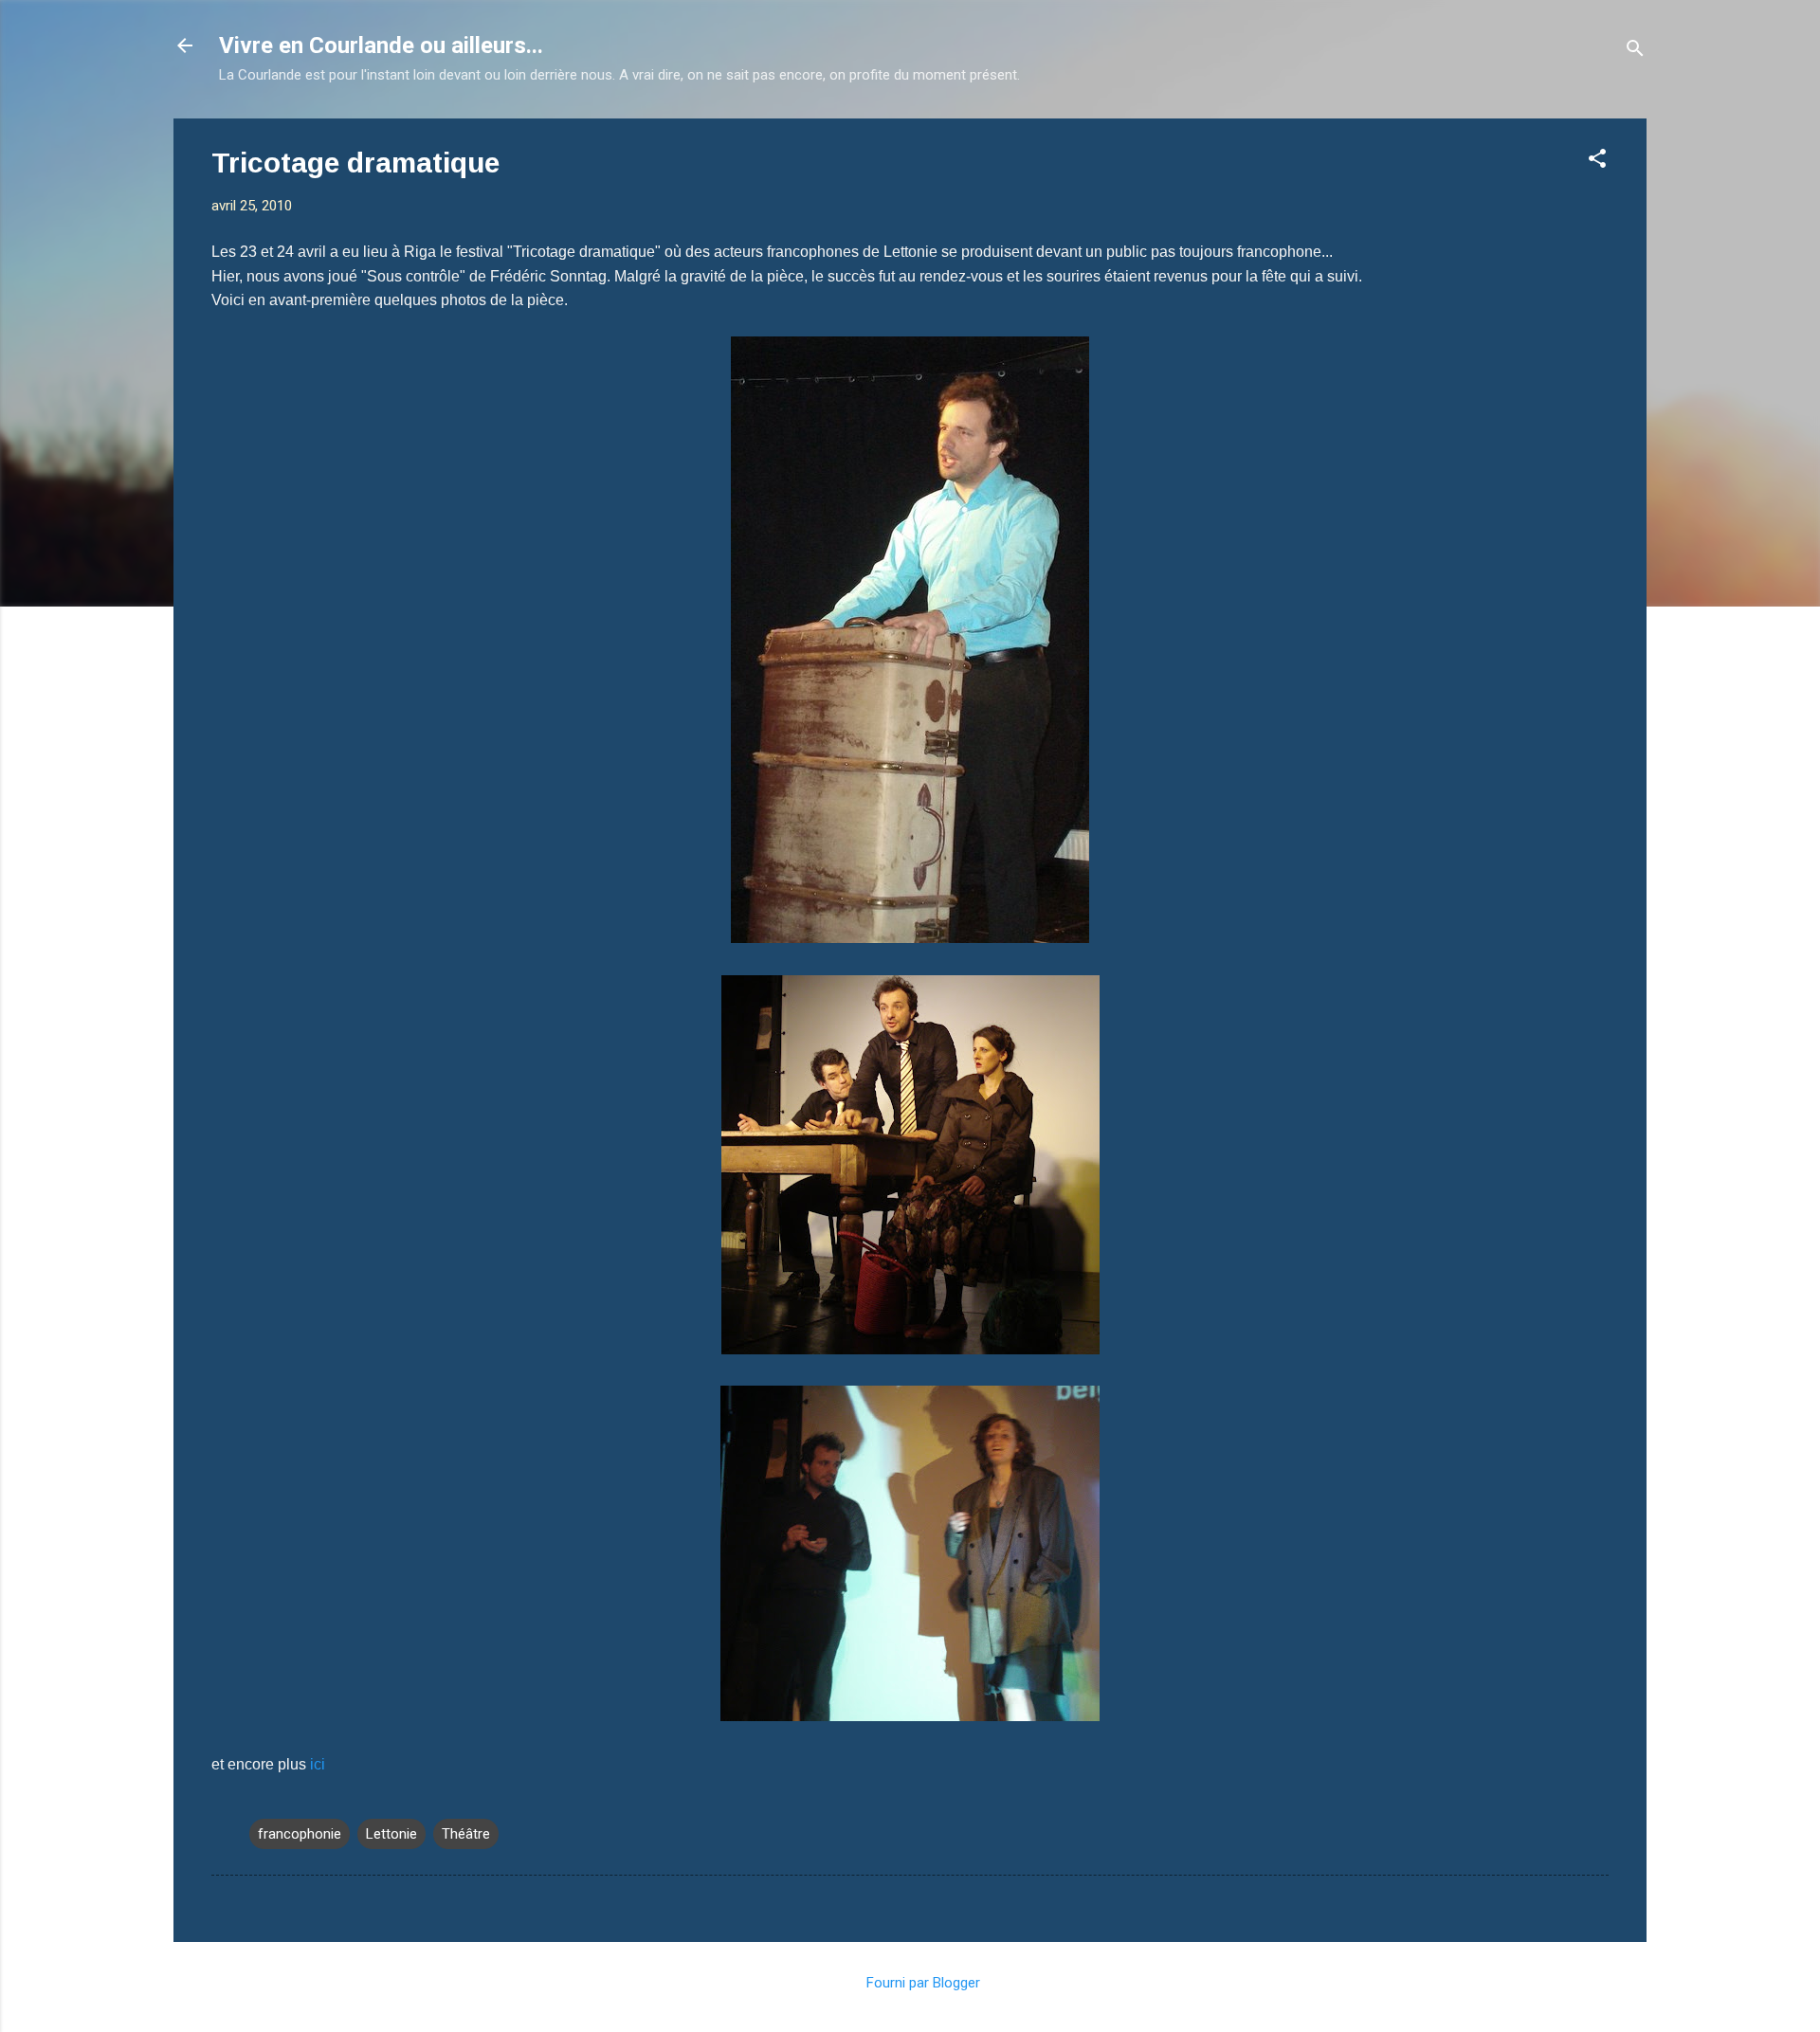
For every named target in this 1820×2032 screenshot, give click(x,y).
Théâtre (466, 1834)
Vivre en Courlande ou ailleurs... (381, 45)
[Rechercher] (1635, 52)
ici (318, 1764)
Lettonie (391, 1834)
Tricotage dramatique (355, 163)
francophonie (300, 1834)
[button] (1597, 162)
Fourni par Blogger (921, 1983)
